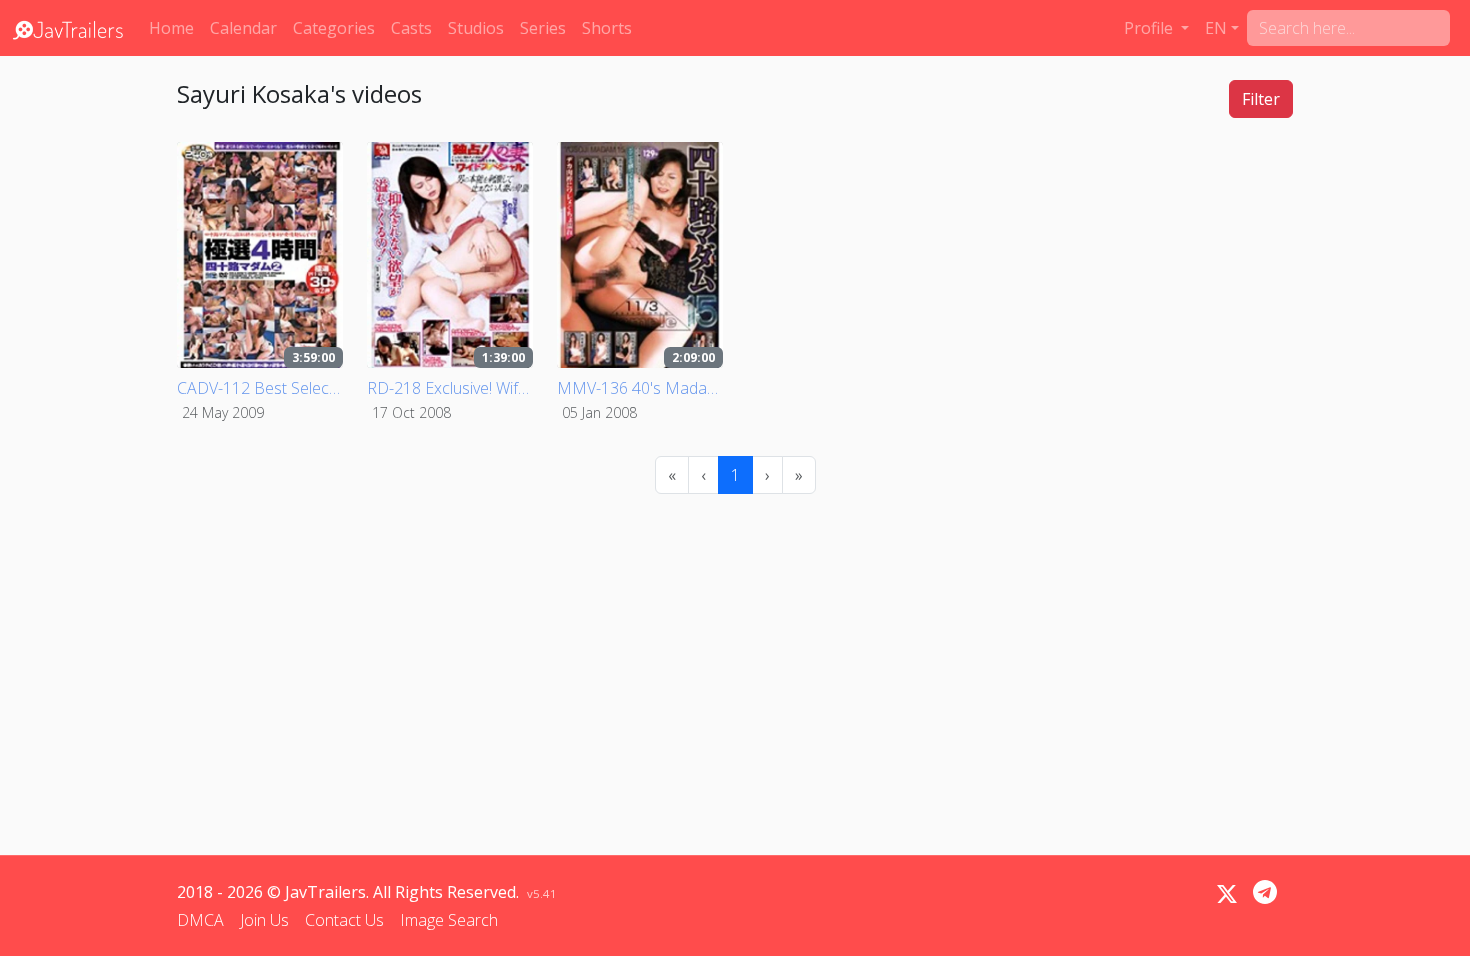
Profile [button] (1150, 28)
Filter (1261, 99)
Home (171, 28)
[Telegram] (1265, 892)
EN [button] (1216, 28)
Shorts (607, 28)
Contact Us (344, 920)
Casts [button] (411, 28)
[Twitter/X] (1227, 894)
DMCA (200, 920)
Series (543, 28)
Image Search (449, 920)
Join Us (264, 920)
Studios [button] (476, 28)
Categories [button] (334, 28)
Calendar (243, 28)
